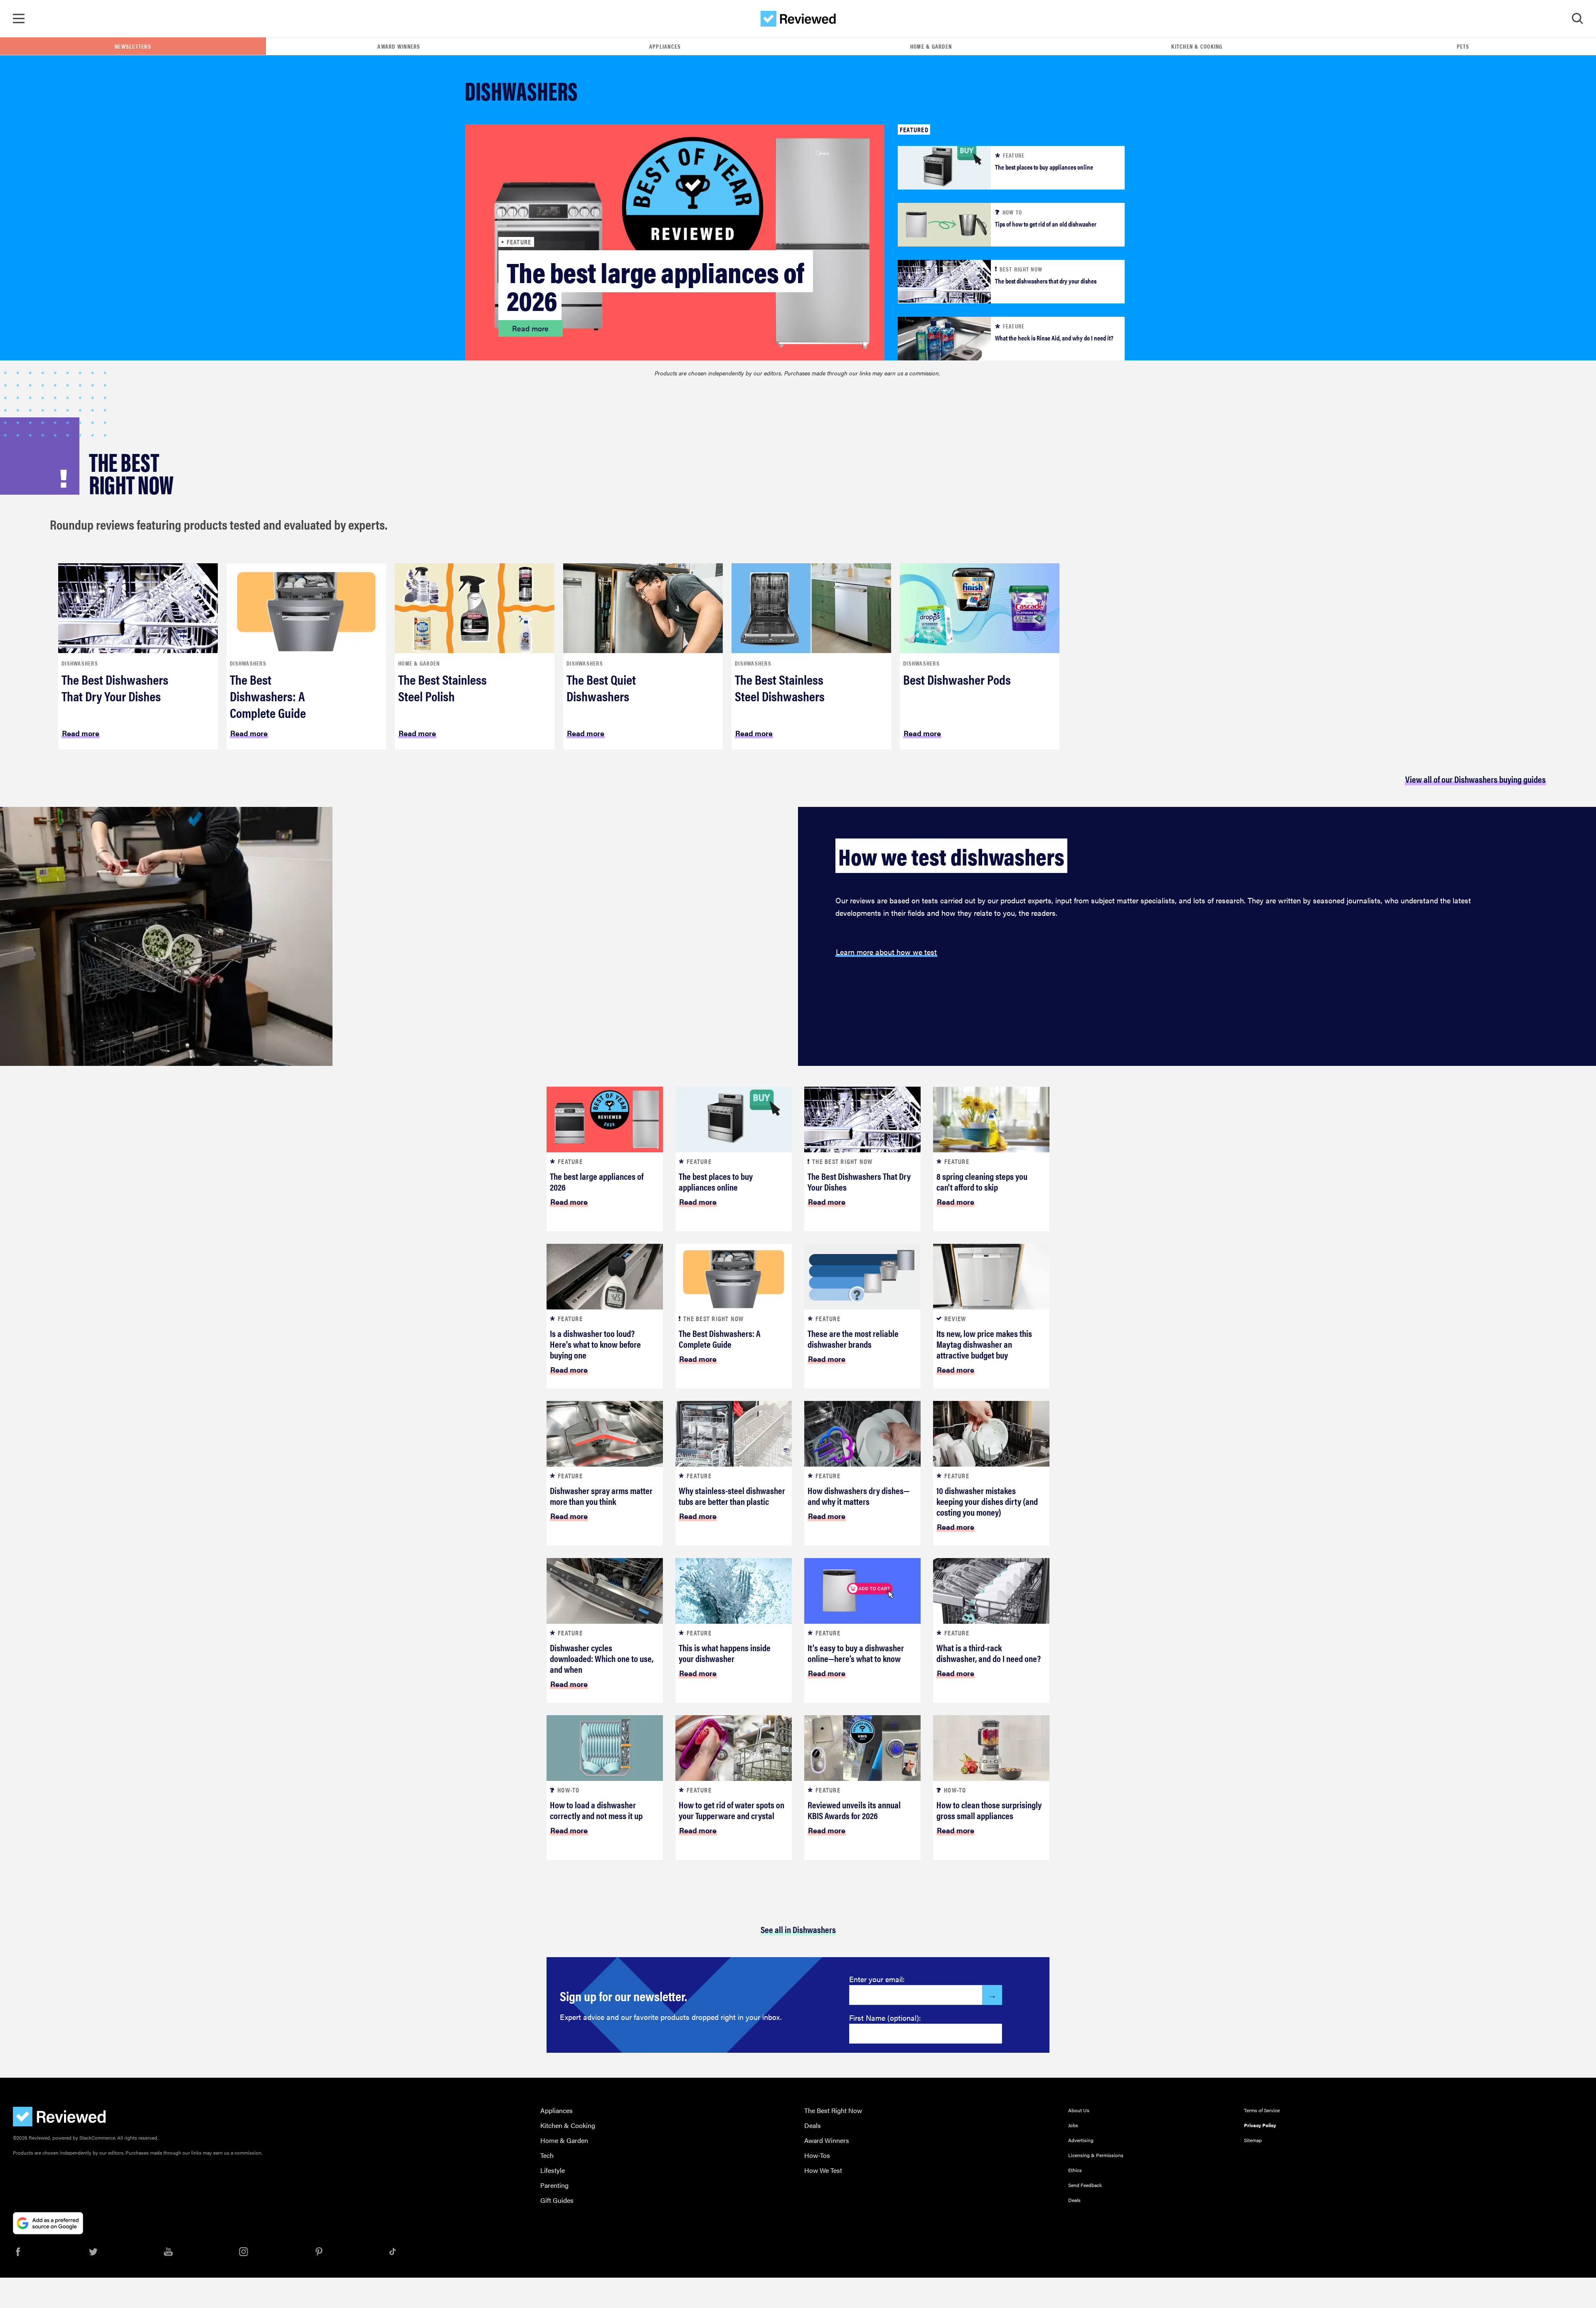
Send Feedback (1085, 2185)
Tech (547, 2155)
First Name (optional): (885, 2018)
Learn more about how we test (886, 952)
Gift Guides (557, 2200)
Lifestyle (553, 2170)
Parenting (554, 2185)
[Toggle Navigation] (19, 19)
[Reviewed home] (798, 19)
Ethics (1075, 2170)
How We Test (823, 2170)
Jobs (1073, 2125)
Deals (813, 2125)
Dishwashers (80, 663)
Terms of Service (1262, 2110)
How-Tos (817, 2155)
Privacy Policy (1260, 2125)
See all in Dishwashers (798, 1929)
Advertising (1081, 2140)
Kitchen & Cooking (1197, 46)
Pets (1463, 46)
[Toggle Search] (1577, 19)
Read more (530, 328)
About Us (1079, 2110)
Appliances (665, 46)
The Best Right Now (833, 2110)
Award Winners (399, 46)
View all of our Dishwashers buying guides (1475, 779)
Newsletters (133, 46)
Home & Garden (931, 46)
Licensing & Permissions (1096, 2155)
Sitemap (1253, 2140)
